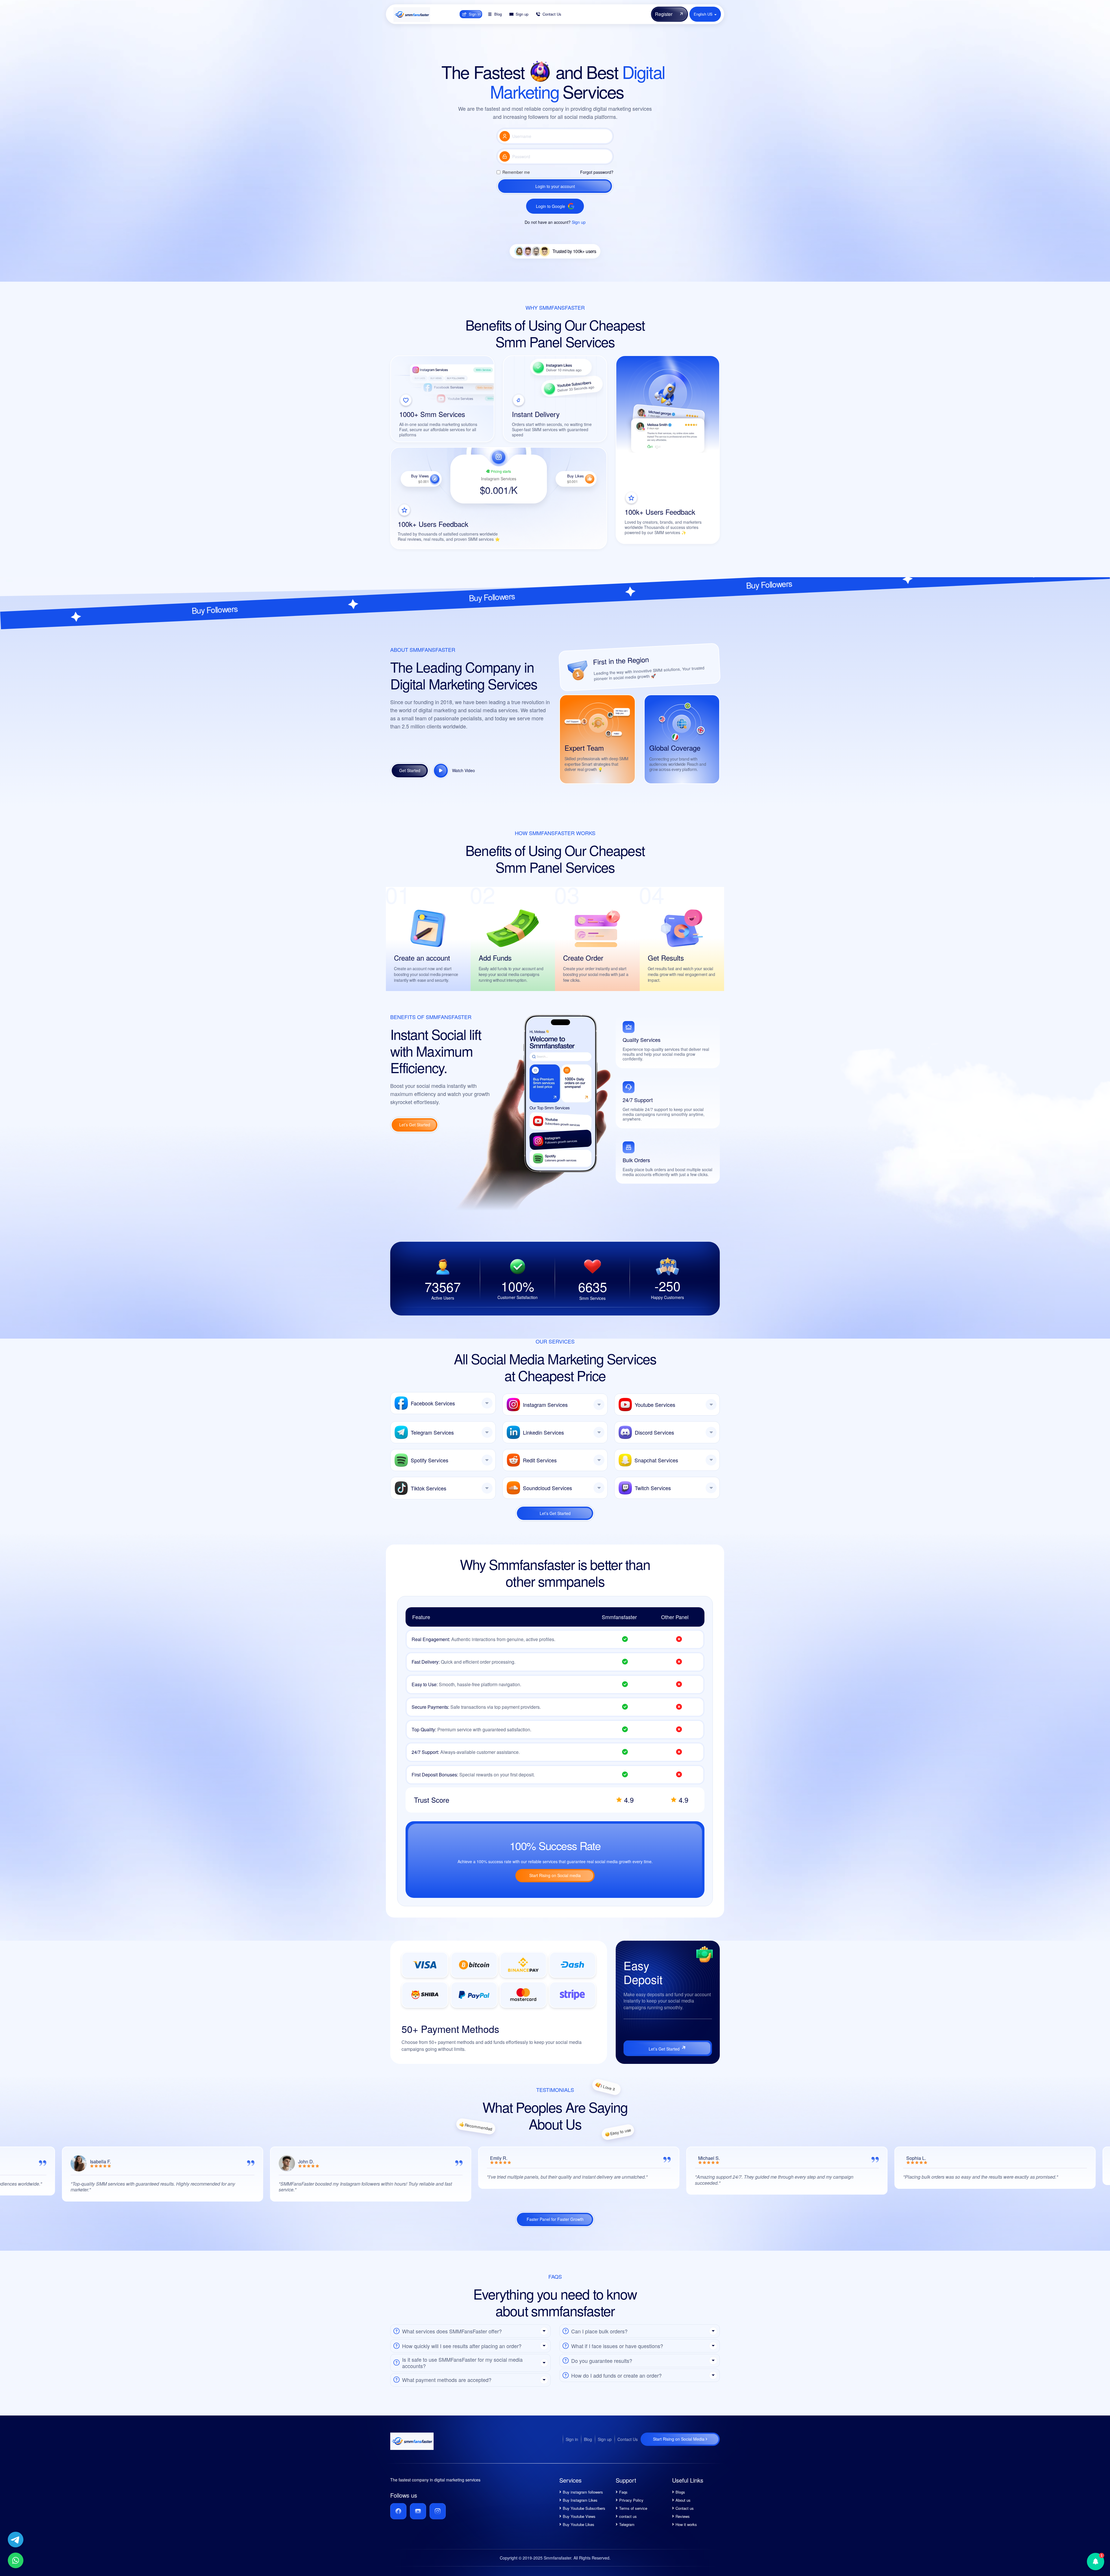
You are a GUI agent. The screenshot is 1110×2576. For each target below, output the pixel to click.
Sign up (579, 222)
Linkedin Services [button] (543, 1432)
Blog (588, 2439)
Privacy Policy (631, 2500)
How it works (686, 2524)
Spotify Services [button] (430, 1460)
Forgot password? (597, 172)
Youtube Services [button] (655, 1405)
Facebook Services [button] (433, 1403)
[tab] (443, 1403)
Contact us (685, 2508)
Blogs (680, 2492)
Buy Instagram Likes (580, 2500)
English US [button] (704, 14)
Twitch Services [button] (653, 1488)
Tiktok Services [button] (429, 1488)
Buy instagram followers (583, 2492)
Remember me (516, 172)
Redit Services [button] (540, 1460)
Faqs (623, 2492)
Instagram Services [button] (545, 1405)
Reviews (683, 2516)
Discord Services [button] (654, 1432)
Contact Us (628, 2439)
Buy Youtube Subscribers (584, 2508)
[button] (470, 2331)
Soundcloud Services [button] (547, 1488)
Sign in (572, 2439)
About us (683, 2500)
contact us (628, 2516)
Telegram (627, 2524)
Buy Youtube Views (579, 2516)
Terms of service (633, 2508)
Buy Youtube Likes (579, 2524)
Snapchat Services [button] (656, 1460)
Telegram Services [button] (432, 1432)
